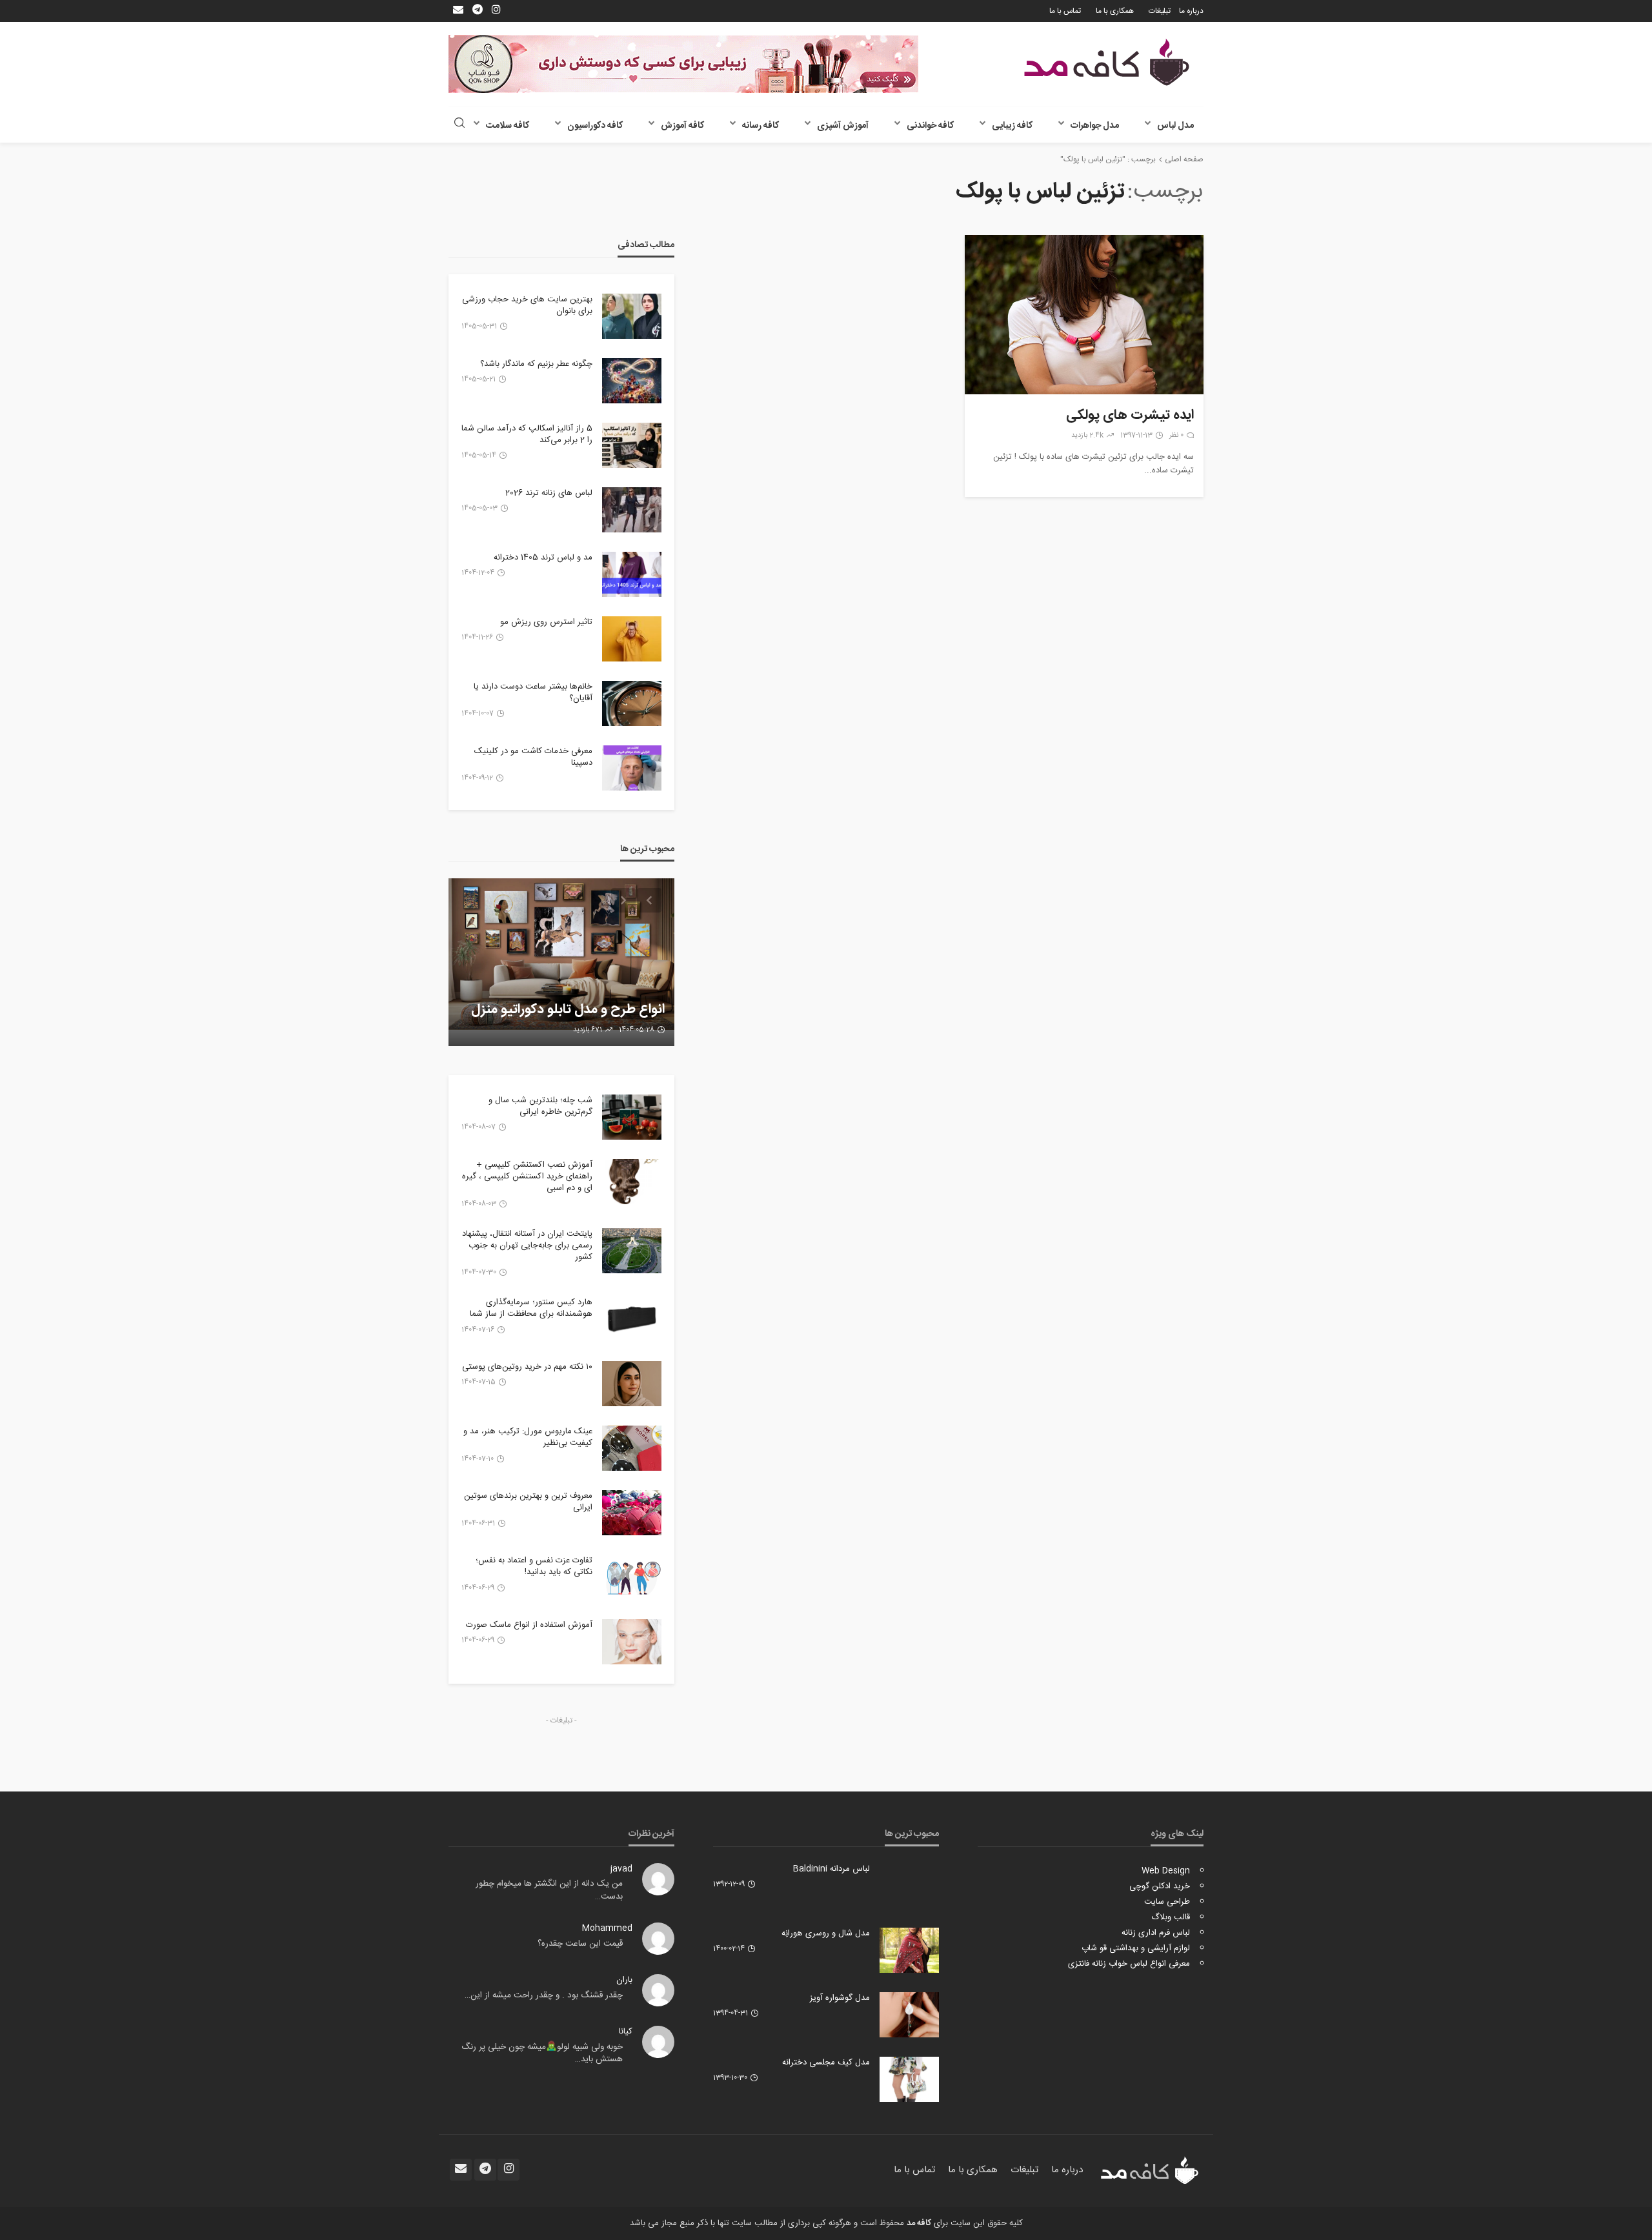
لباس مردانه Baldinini (831, 1869)
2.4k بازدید (1087, 436)
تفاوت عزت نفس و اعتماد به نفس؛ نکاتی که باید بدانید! (534, 1566)
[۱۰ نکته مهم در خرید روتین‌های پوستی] (632, 1384)
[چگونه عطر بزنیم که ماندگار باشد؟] (632, 381)
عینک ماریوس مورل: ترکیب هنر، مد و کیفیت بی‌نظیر (528, 1437)
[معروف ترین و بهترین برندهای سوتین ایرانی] (632, 1513)
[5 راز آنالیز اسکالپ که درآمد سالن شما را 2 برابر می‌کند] (632, 445)
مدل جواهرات (1095, 126)
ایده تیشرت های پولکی (1130, 416)
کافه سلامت (508, 126)
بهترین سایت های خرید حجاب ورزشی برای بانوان (527, 305)
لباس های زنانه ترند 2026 (549, 493)
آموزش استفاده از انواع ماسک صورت (529, 1625)
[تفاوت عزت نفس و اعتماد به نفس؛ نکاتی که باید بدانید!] (632, 1577)
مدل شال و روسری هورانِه (826, 1933)
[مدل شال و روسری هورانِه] (909, 1950)
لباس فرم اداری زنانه (1156, 1933)
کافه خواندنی (930, 126)
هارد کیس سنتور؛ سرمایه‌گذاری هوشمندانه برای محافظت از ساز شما (531, 1308)
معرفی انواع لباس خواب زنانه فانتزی (1129, 1964)
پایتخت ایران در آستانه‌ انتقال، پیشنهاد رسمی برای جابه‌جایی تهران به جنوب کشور (527, 1246)
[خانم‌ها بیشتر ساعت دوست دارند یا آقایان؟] (632, 703)
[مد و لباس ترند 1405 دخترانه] (632, 574)
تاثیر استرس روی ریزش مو (546, 622)
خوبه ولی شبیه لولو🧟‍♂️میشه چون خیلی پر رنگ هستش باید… (542, 2053)
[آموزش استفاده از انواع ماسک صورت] (632, 1642)
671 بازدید (588, 1030)
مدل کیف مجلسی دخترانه (826, 2063)
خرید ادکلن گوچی (1160, 1886)
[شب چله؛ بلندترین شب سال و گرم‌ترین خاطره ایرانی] (632, 1117)
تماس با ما (1065, 11)
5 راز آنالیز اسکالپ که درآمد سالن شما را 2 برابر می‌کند (527, 434)
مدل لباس (1175, 126)
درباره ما (1191, 11)
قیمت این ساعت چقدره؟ (580, 1944)
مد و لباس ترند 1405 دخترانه (543, 558)
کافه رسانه (761, 126)
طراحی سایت (1167, 1902)
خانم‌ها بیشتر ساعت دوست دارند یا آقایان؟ (533, 692)
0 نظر (1176, 436)
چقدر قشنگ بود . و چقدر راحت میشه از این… (544, 1995)
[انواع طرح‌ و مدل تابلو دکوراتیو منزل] (561, 962)
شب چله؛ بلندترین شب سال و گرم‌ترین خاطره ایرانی (540, 1106)
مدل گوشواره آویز (840, 1998)
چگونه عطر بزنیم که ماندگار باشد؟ (536, 364)
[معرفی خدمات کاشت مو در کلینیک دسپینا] (632, 768)
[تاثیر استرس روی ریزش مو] (632, 639)
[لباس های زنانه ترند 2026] (632, 510)
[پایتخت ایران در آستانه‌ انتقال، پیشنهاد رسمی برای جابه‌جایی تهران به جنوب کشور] (632, 1251)
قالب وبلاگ (1171, 1917)
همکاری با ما (1115, 11)
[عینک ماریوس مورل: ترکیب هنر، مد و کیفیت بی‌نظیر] (632, 1448)
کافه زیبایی (1012, 126)
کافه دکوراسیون (595, 126)
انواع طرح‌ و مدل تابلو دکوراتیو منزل (568, 1010)
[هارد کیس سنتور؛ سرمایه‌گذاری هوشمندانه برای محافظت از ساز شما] (632, 1319)
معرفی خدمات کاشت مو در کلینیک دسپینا (533, 757)
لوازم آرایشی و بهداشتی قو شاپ (1136, 1948)
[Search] (459, 124)
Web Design (1166, 1871)
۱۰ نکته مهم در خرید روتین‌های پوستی (527, 1367)
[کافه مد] (1107, 62)
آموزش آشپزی (843, 126)
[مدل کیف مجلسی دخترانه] (909, 2079)
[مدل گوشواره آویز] (909, 2015)
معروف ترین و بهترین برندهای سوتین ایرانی (528, 1502)
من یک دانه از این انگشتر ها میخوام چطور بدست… (549, 1890)
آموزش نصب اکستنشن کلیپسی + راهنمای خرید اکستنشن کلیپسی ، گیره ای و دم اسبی (527, 1177)
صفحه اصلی (1184, 159)
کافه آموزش (682, 126)
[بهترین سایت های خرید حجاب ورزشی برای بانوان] (632, 316)
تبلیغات (1160, 11)
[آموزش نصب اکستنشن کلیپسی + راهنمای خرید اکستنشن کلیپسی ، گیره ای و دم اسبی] (632, 1182)
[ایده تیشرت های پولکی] (1084, 315)
